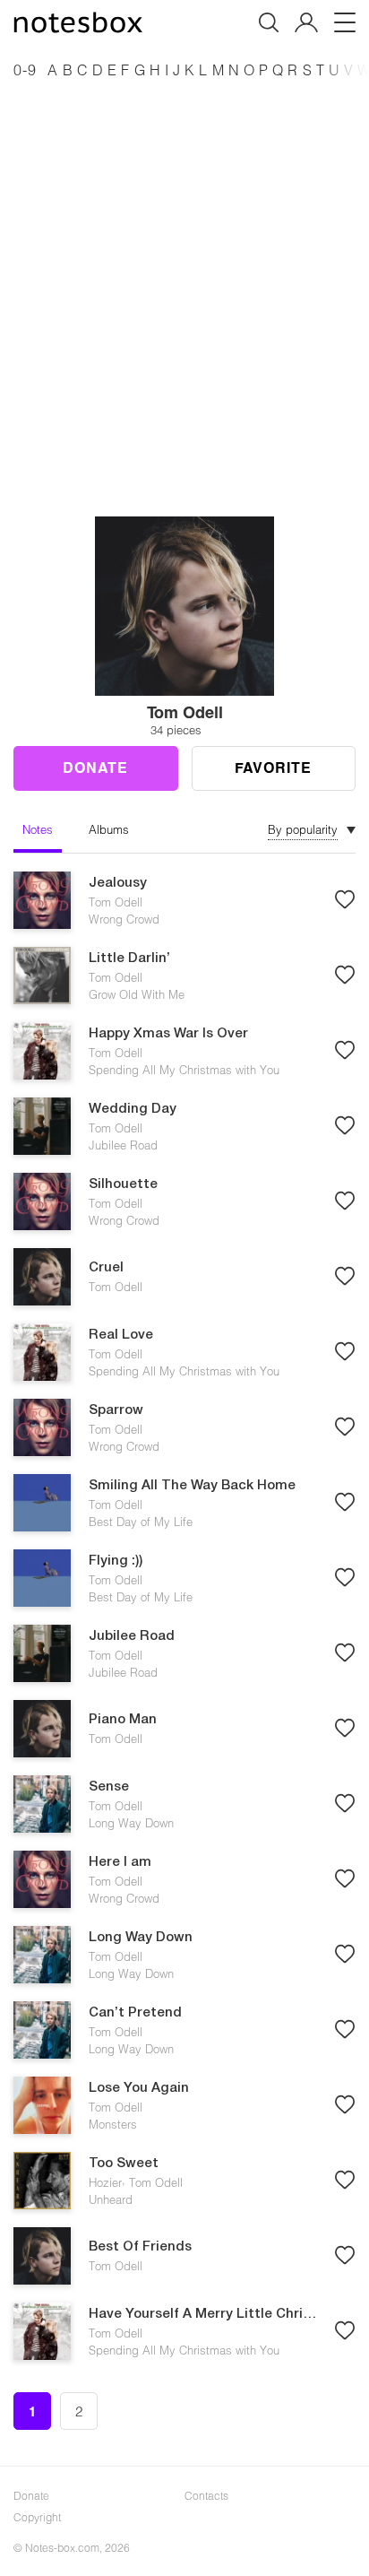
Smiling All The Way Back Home (192, 1486)
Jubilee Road (123, 1145)
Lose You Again (139, 2088)
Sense (109, 1787)
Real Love (121, 1335)
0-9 (25, 69)
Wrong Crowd (124, 919)
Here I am (120, 1862)
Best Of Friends (140, 2247)
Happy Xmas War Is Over (168, 1034)
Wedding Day (133, 1109)
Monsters (113, 2124)
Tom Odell (116, 902)
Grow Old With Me (137, 994)
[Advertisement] (184, 278)
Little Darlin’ (129, 958)
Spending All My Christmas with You (184, 1070)
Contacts (206, 2495)
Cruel (106, 1268)
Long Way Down (131, 1823)
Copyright (37, 2517)
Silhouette (123, 1184)
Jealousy (118, 883)
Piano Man (123, 1720)
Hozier (105, 2182)
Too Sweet (124, 2164)
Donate (95, 767)
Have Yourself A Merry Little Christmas (202, 2314)
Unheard (111, 2199)
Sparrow (116, 1410)
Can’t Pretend (135, 2013)
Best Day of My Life (141, 1522)
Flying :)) (116, 1561)
